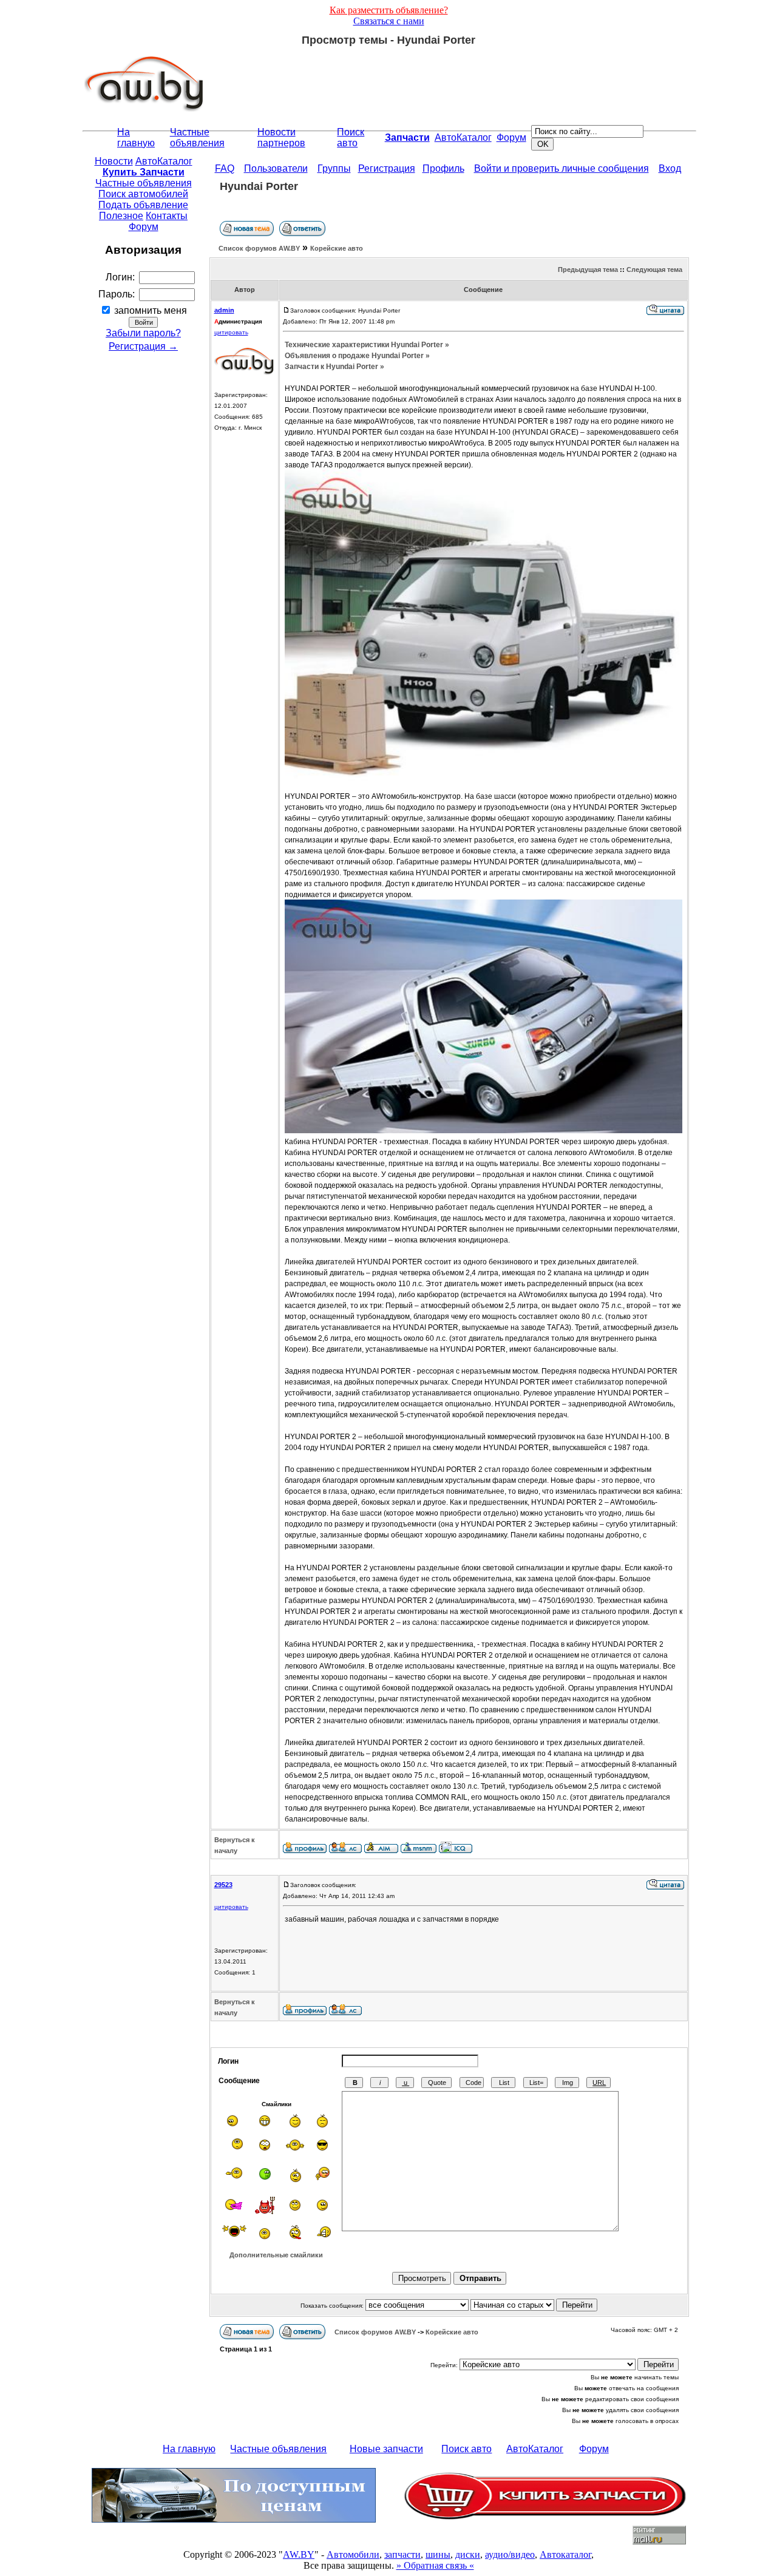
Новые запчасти (386, 2449)
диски (468, 2554)
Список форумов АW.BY (259, 248)
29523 (223, 1885)
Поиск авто (351, 137)
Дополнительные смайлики (276, 2255)
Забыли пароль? (143, 333)
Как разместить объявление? (389, 10)
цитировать (231, 332)
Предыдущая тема (588, 269)
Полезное (121, 216)
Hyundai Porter (259, 186)
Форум (511, 137)
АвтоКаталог (463, 137)
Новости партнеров (281, 137)
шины (438, 2554)
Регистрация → (143, 346)
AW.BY (299, 2554)
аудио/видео (510, 2554)
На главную (136, 137)
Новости (114, 161)
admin (224, 310)
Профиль (443, 168)
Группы (334, 168)
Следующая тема (654, 269)
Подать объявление (143, 205)
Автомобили (353, 2554)
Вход (670, 168)
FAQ (225, 168)
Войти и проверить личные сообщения (562, 168)
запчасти (402, 2554)
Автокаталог (565, 2554)
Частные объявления (197, 137)
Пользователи (276, 168)
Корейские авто (337, 248)
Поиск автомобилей (143, 194)
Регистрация (387, 168)
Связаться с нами (389, 21)
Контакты (167, 216)
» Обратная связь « (435, 2565)
